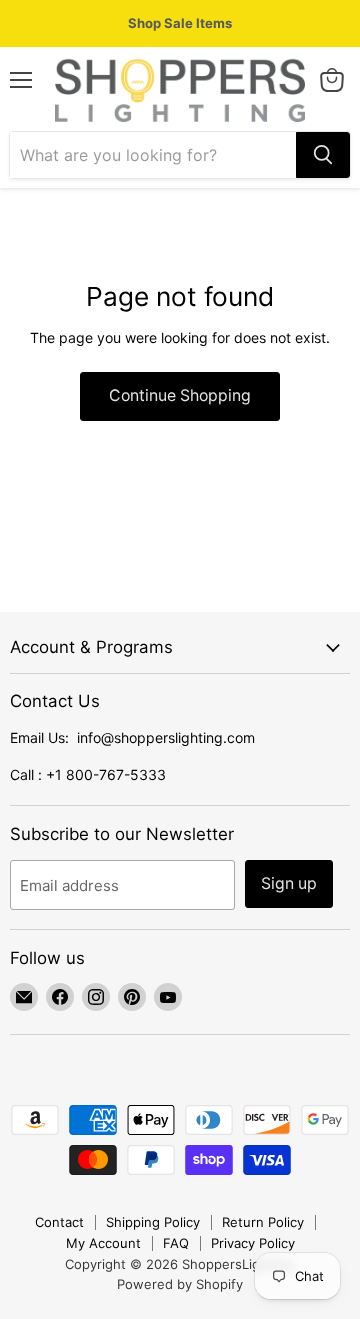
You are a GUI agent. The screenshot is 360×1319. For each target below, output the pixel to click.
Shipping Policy (153, 1222)
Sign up (289, 883)
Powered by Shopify (180, 1284)
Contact (59, 1222)
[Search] (323, 155)
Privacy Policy (253, 1243)
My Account (103, 1243)
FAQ (176, 1243)
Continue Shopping (180, 395)
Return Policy (263, 1222)
